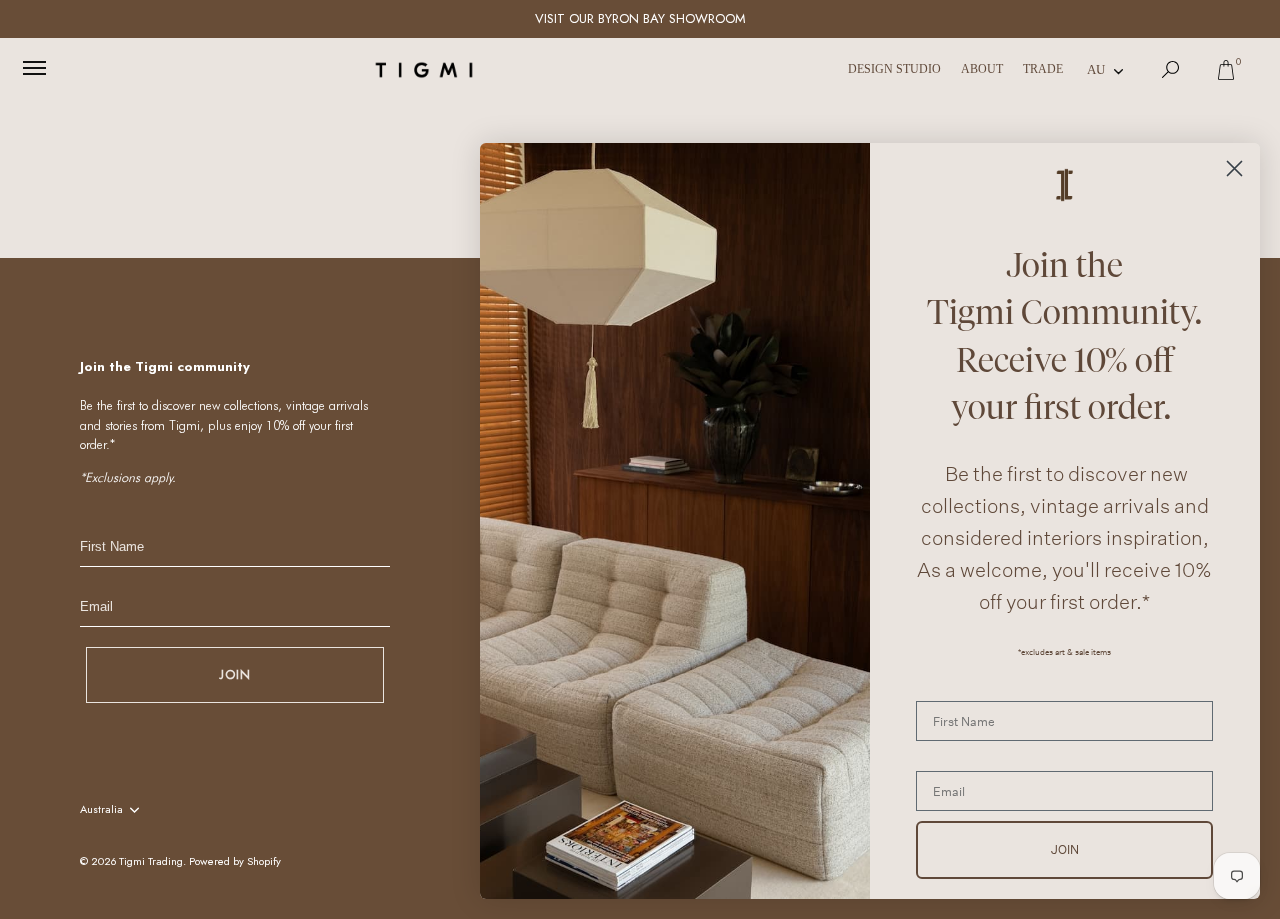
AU (1096, 69)
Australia (101, 810)
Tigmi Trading (151, 861)
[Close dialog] (1234, 168)
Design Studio (894, 69)
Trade (1043, 69)
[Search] (1171, 70)
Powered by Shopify (235, 861)
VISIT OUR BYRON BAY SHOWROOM (640, 18)
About (982, 69)
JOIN (235, 674)
